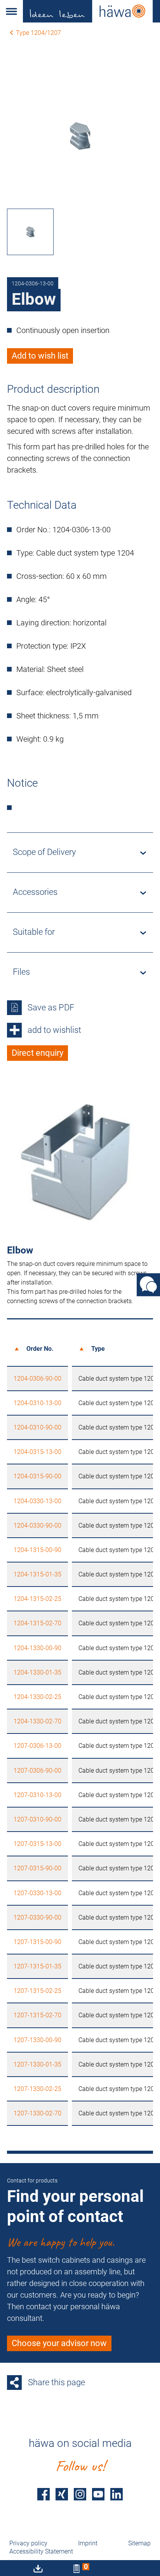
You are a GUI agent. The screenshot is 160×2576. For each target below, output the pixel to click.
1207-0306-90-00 (37, 1771)
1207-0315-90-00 (37, 1868)
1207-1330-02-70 (37, 2113)
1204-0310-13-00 (37, 1403)
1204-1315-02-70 (37, 1623)
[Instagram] (80, 2494)
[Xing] (62, 2494)
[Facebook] (43, 2494)
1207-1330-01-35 (37, 2064)
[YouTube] (98, 2494)
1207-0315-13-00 (37, 1844)
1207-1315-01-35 (37, 1966)
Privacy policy (28, 2543)
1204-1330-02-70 (37, 1721)
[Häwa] (91, 11)
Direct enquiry (37, 1053)
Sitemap (139, 2543)
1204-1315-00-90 (37, 1550)
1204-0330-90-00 (37, 1525)
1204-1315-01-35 (37, 1574)
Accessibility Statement (41, 2551)
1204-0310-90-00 (37, 1427)
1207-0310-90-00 (37, 1819)
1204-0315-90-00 (37, 1476)
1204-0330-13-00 (37, 1501)
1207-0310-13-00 (37, 1795)
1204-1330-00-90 (37, 1648)
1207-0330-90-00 (37, 1917)
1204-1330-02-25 (37, 1697)
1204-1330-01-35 (37, 1672)
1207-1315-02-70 (37, 2015)
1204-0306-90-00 (37, 1379)
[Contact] (148, 1285)
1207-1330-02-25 (37, 2089)
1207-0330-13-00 (37, 1893)
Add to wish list (40, 356)
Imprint (88, 2543)
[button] (11, 11)
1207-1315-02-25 (37, 1991)
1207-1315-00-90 (37, 1942)
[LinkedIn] (117, 2494)
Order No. (40, 1349)
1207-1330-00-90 (37, 2040)
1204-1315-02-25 (37, 1599)
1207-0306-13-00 (37, 1746)
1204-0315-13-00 (37, 1452)
